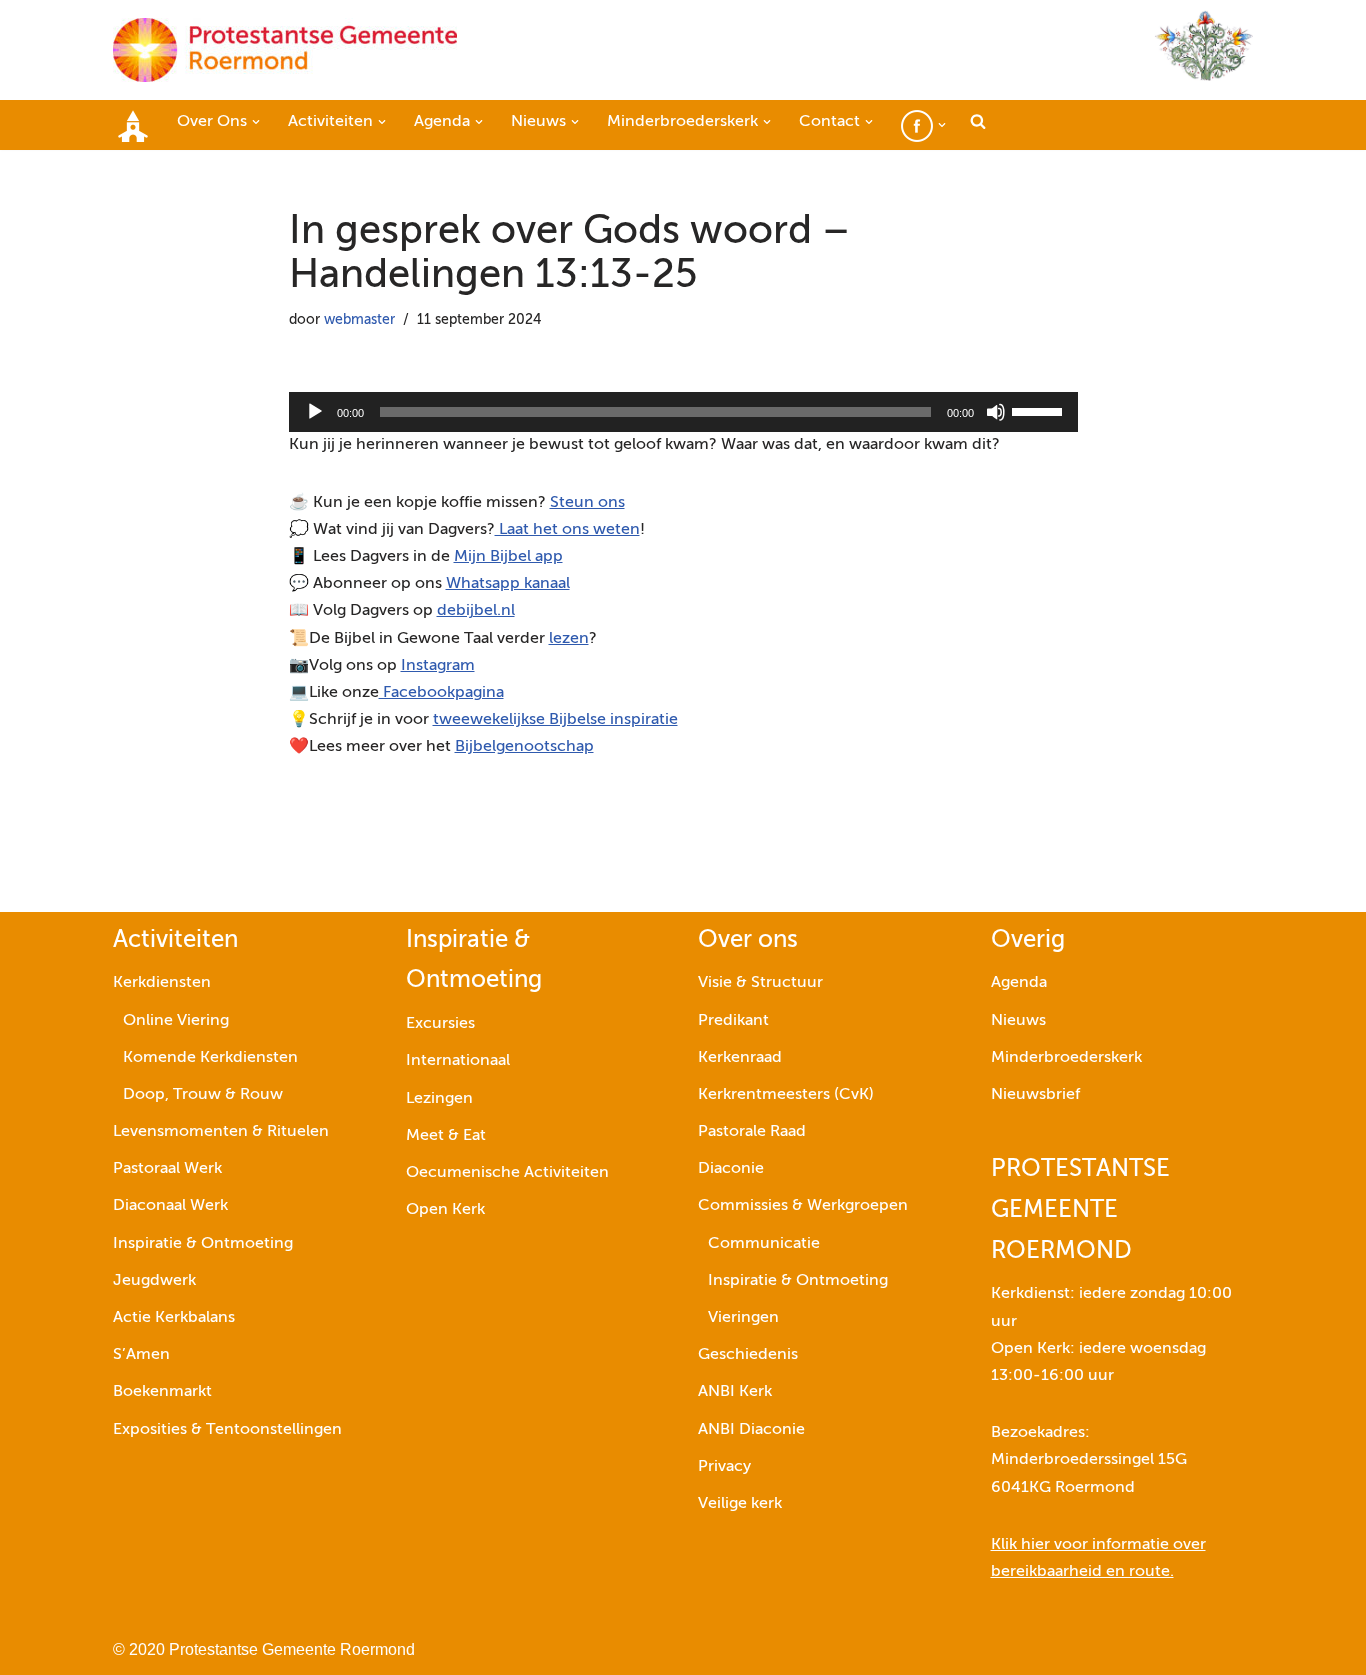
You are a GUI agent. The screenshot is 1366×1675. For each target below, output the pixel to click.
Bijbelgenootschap (524, 747)
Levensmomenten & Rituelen (221, 1132)
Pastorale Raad (752, 1132)
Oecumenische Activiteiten (507, 1173)
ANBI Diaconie (751, 1430)
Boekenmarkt (162, 1392)
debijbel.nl (476, 611)
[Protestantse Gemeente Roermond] (285, 50)
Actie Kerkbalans (174, 1318)
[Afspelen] (315, 412)
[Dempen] (996, 412)
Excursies (440, 1024)
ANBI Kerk (735, 1392)
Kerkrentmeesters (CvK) (786, 1095)
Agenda (1019, 983)
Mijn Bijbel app (508, 557)
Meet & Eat (446, 1136)
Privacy (724, 1467)
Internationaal (458, 1061)
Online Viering (176, 1021)
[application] (683, 412)
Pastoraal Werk (167, 1169)
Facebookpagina (441, 693)
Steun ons (587, 503)
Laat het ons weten (567, 530)
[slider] (1040, 410)
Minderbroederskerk (1066, 1058)
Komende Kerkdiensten (210, 1058)
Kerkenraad (740, 1058)
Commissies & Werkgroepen (803, 1206)
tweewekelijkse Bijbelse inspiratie (555, 720)
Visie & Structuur (760, 983)
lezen (569, 639)
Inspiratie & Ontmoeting (203, 1244)
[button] (256, 122)
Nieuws (1018, 1021)
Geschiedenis (748, 1355)
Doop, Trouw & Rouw (203, 1095)
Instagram (438, 666)
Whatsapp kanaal (508, 584)
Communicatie (764, 1244)
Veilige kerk (740, 1504)
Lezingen (439, 1099)
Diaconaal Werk (170, 1206)
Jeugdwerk (154, 1281)
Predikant (733, 1021)
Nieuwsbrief (1035, 1095)
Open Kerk (445, 1210)
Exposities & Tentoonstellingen (227, 1430)
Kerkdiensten (162, 983)
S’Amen (141, 1355)
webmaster (359, 320)
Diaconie (731, 1169)
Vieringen (743, 1318)
